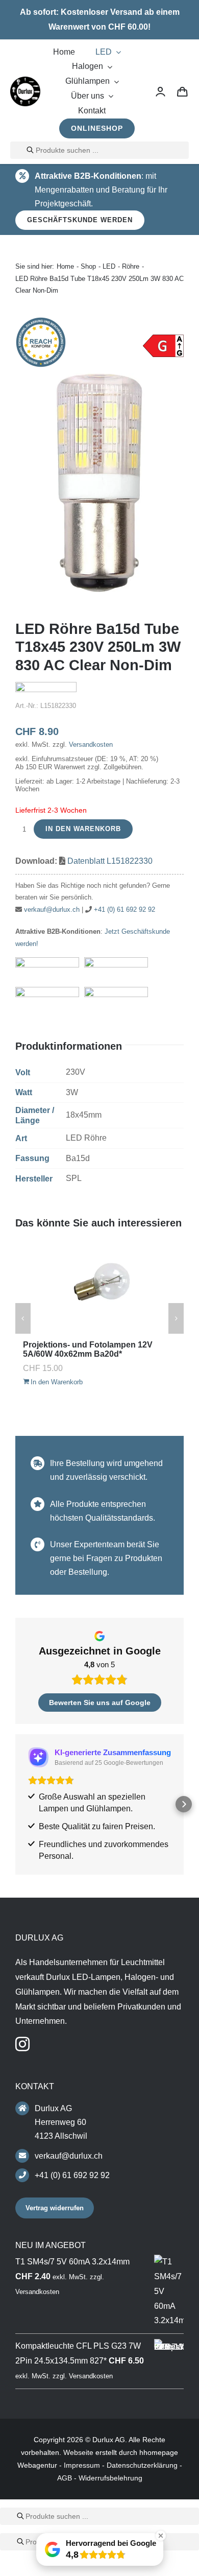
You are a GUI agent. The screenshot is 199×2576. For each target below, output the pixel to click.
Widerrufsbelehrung (110, 2478)
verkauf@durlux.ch (52, 909)
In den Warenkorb (83, 829)
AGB (65, 2478)
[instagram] (22, 2044)
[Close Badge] (161, 2536)
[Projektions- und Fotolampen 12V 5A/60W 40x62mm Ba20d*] (99, 1287)
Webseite (78, 2452)
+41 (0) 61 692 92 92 (125, 909)
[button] (15, 1804)
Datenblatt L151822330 (110, 861)
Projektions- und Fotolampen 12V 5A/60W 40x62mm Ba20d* (88, 1349)
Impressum (82, 2465)
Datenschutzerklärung (142, 2465)
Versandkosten (91, 745)
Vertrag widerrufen (55, 2208)
